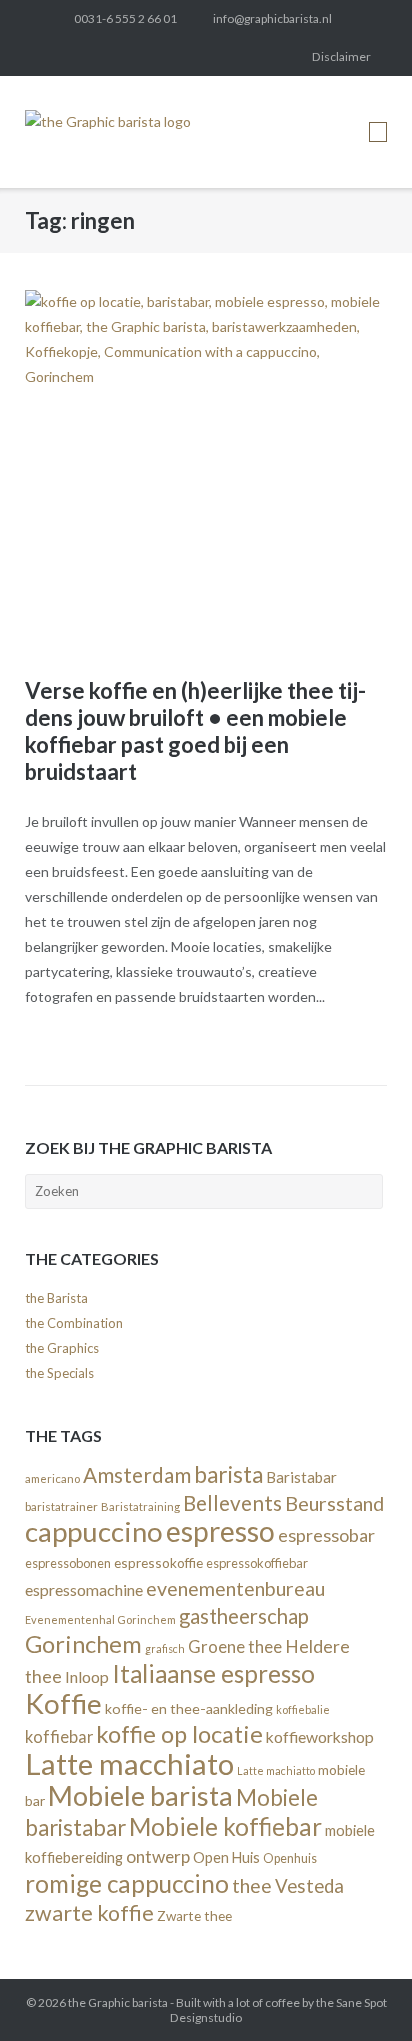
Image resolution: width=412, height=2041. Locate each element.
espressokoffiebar (257, 1563)
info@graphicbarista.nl (272, 18)
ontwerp (158, 1856)
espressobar (326, 1535)
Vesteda (309, 1886)
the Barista (56, 1298)
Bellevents (232, 1503)
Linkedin (115, 57)
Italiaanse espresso (213, 1673)
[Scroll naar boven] (361, 1991)
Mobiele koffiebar (225, 1826)
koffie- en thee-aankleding (189, 1708)
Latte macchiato (129, 1763)
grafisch (165, 1648)
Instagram (149, 57)
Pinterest (183, 57)
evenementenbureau (235, 1588)
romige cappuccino (127, 1883)
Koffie (63, 1703)
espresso (220, 1531)
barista (228, 1474)
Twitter (48, 57)
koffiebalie (303, 1709)
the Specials (59, 1373)
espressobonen (68, 1563)
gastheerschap (244, 1616)
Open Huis (226, 1857)
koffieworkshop (320, 1736)
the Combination (74, 1323)
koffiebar (59, 1736)
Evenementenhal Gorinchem (100, 1619)
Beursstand (334, 1503)
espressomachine (84, 1589)
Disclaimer (341, 56)
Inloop (87, 1676)
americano (52, 1478)
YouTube (284, 57)
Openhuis (290, 1858)
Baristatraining (140, 1506)
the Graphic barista (118, 2002)
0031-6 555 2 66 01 (125, 18)
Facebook (81, 57)
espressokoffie (158, 1562)
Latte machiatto (276, 1770)
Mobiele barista (140, 1795)
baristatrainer (61, 1506)
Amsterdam (137, 1475)
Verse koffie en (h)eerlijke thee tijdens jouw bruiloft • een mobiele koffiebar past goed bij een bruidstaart (195, 731)
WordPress (250, 57)
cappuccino (94, 1531)
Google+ (216, 57)
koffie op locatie (179, 1734)
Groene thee (235, 1646)
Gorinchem (83, 1644)
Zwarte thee (194, 1916)
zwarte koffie (89, 1913)
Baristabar (301, 1477)
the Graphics (62, 1348)
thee (252, 1885)
